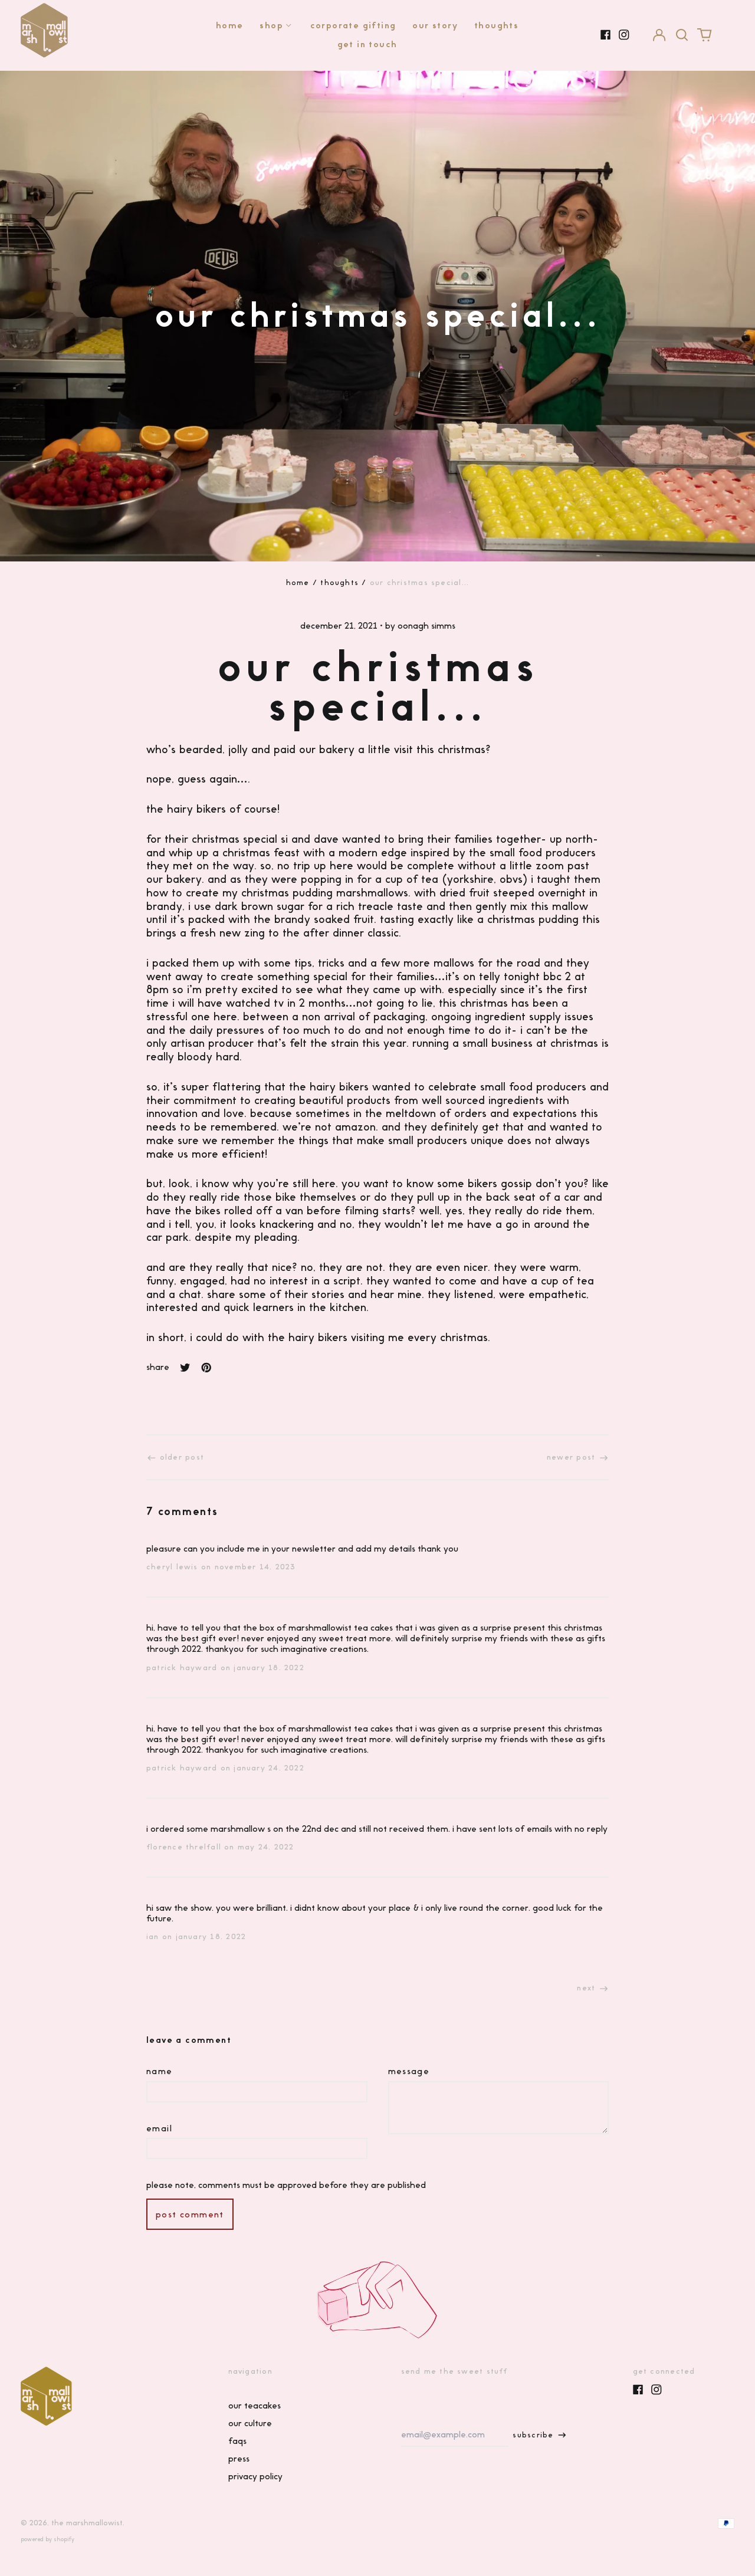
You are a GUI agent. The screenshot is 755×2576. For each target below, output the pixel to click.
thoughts (339, 582)
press (239, 2459)
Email (159, 2128)
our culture (250, 2423)
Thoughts (496, 25)
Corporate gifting (353, 25)
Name (160, 2071)
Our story (435, 25)
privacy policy (255, 2476)
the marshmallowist (87, 2523)
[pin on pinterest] (206, 1368)
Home (230, 25)
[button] (682, 35)
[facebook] (606, 35)
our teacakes (255, 2406)
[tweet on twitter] (185, 1368)
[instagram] (624, 35)
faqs (237, 2441)
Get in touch (367, 44)
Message (409, 2071)
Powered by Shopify (47, 2539)
